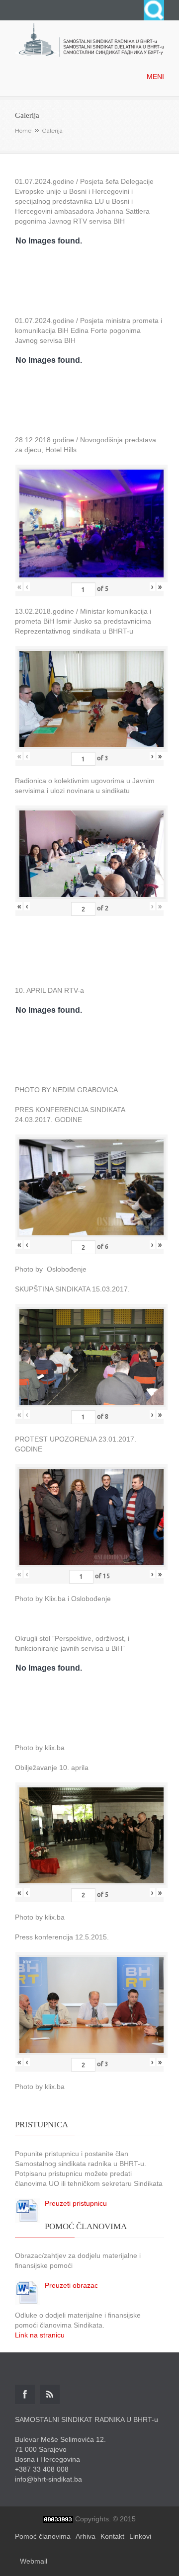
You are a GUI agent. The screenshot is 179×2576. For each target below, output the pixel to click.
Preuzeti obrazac (71, 2285)
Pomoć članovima (43, 2536)
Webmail (34, 2561)
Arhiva (86, 2536)
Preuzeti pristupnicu (76, 2203)
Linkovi (140, 2536)
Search (154, 10)
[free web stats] (58, 2519)
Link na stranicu (40, 2335)
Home (23, 131)
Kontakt (112, 2536)
